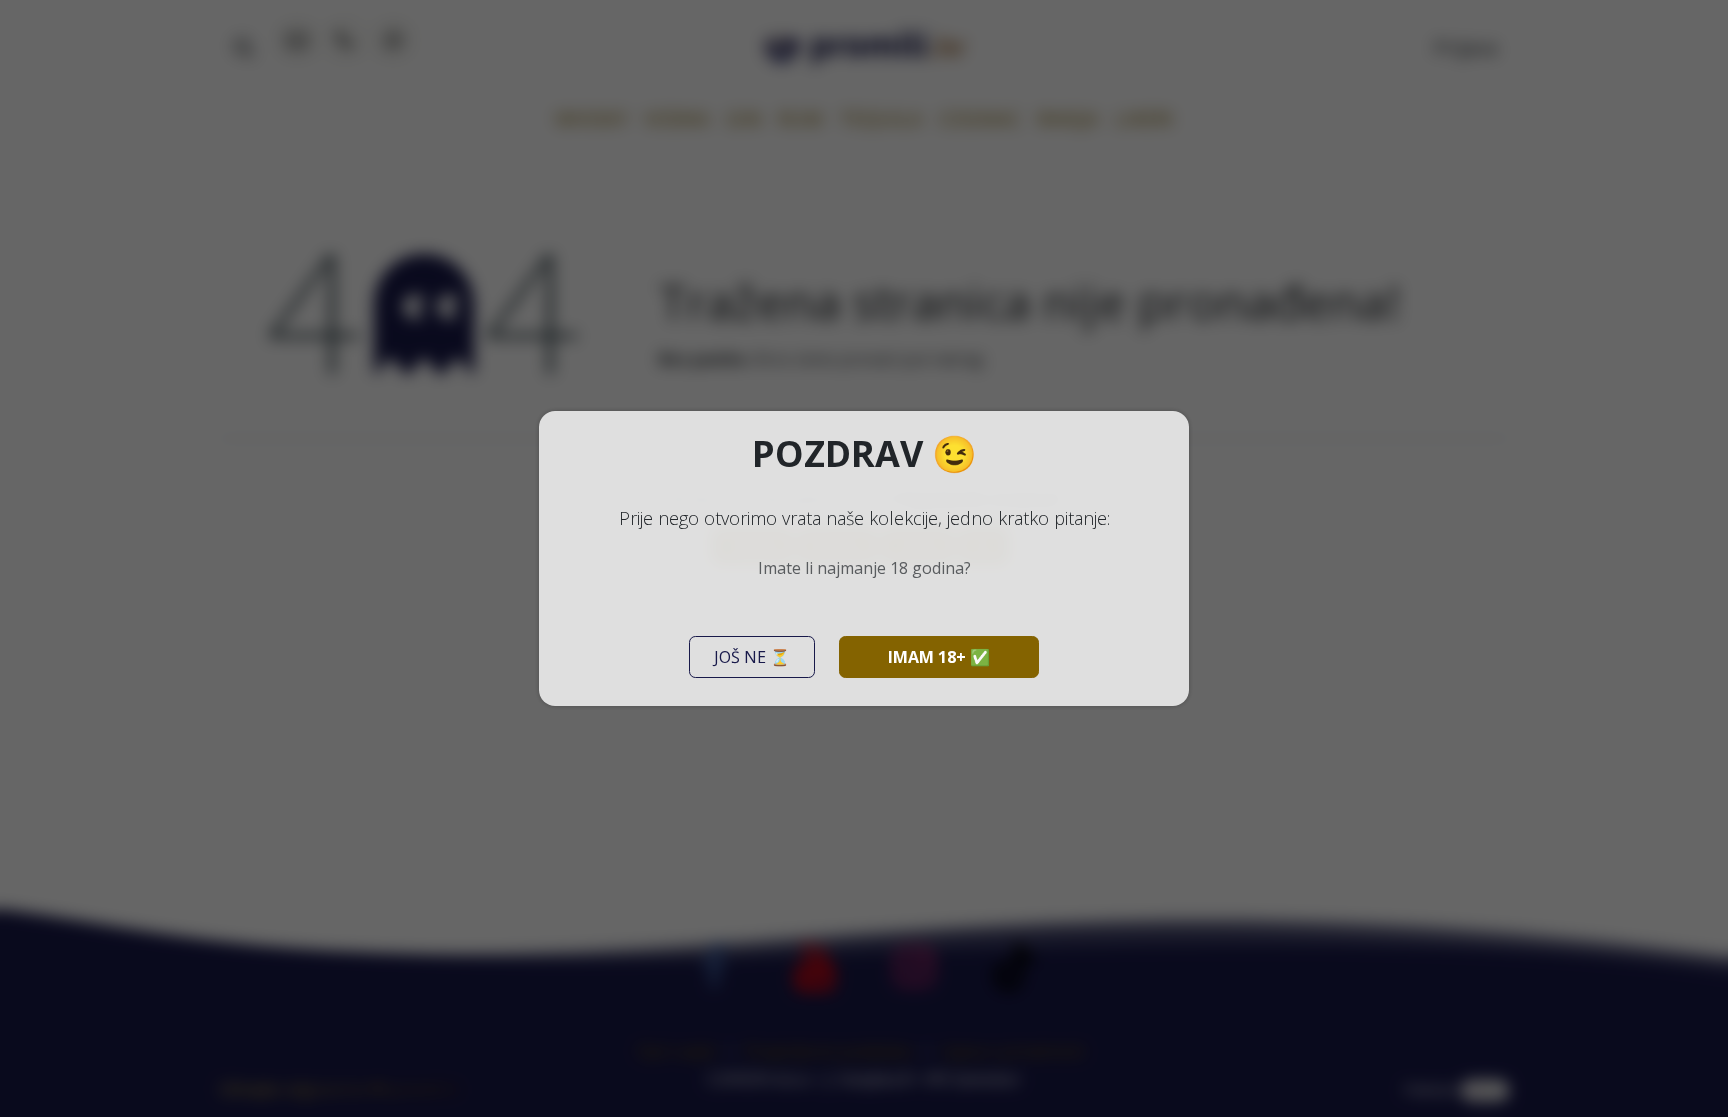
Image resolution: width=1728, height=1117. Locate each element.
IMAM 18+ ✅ (939, 657)
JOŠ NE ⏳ (752, 657)
